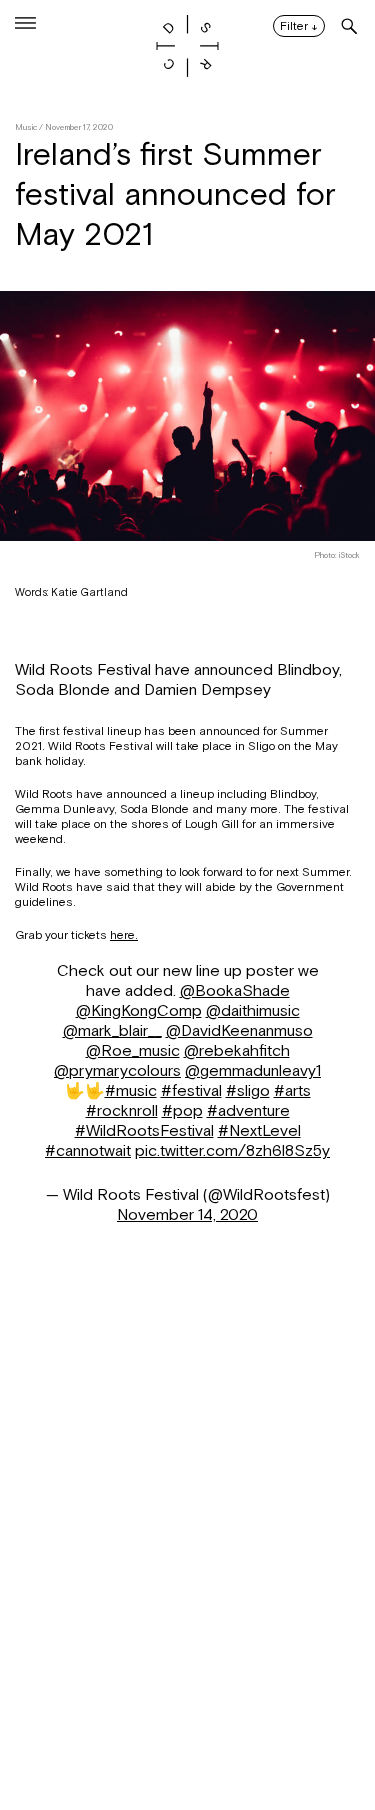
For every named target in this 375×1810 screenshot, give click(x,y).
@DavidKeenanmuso (239, 1031)
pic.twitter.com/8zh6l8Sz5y (232, 1151)
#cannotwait (88, 1151)
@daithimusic (253, 1011)
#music (131, 1091)
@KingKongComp (139, 1011)
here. (124, 935)
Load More (187, 1713)
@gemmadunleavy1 (253, 1071)
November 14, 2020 (187, 1215)
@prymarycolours (117, 1071)
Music (26, 127)
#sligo (248, 1091)
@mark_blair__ (112, 1031)
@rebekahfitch (237, 1051)
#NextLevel (259, 1131)
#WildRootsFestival (144, 1131)
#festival (191, 1091)
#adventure (248, 1111)
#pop (182, 1111)
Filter (299, 27)
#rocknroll (122, 1111)
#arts (292, 1091)
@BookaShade (235, 991)
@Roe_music (133, 1051)
